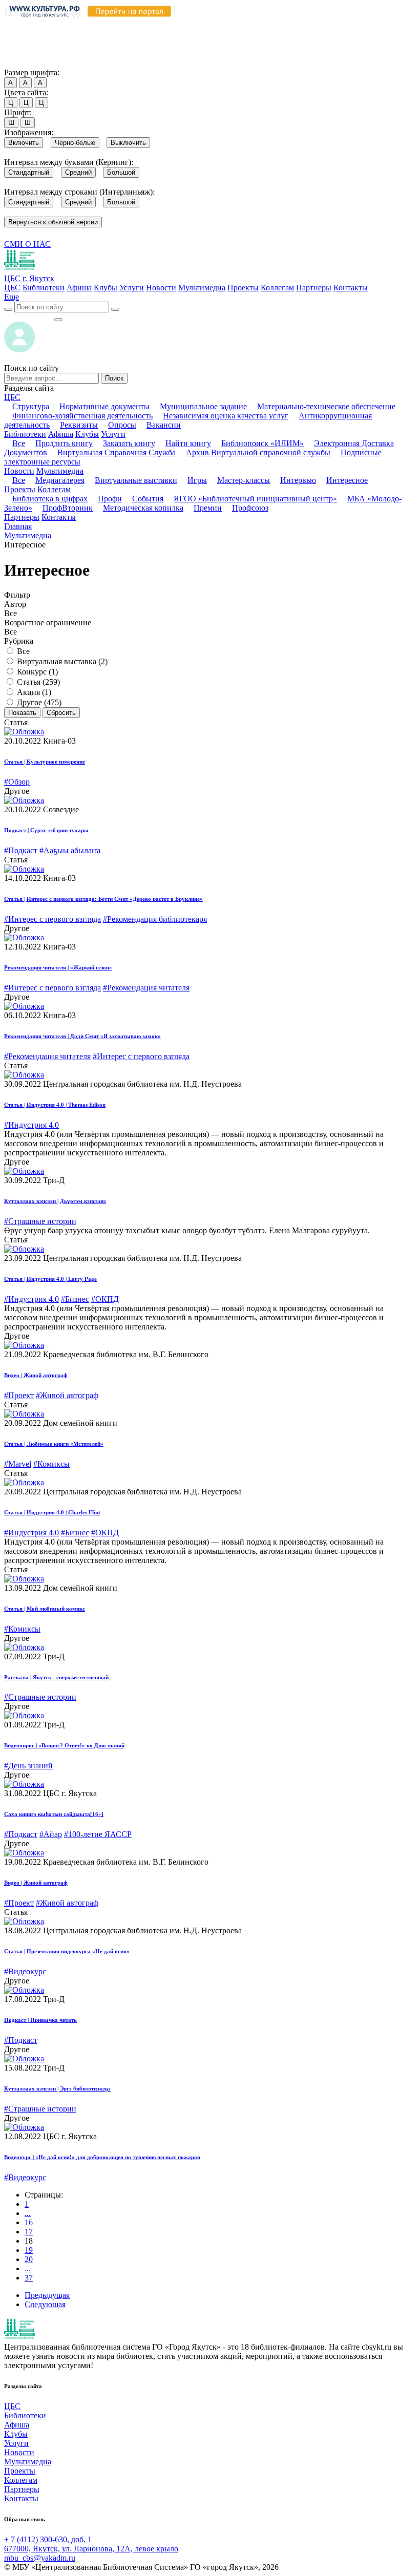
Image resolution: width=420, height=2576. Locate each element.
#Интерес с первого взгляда (52, 919)
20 (29, 2259)
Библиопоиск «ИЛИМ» (262, 443)
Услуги (132, 288)
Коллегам (277, 288)
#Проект (19, 1395)
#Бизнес (75, 1299)
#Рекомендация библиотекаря (155, 919)
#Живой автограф (67, 1395)
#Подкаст (21, 850)
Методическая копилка (143, 508)
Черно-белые (75, 143)
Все (19, 443)
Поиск (114, 378)
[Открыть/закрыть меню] (58, 320)
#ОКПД (105, 1299)
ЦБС (12, 288)
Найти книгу (188, 443)
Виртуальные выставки (136, 480)
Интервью (298, 480)
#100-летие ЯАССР (98, 1834)
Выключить (128, 143)
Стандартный (29, 172)
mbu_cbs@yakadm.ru (40, 2558)
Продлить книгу (64, 443)
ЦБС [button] (12, 397)
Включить (24, 143)
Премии (208, 508)
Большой (121, 172)
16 (29, 2222)
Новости (161, 288)
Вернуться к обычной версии (53, 222)
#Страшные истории (40, 1221)
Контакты (351, 288)
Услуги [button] (113, 434)
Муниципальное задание (203, 406)
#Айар (51, 1834)
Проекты (243, 288)
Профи (110, 499)
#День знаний (28, 1766)
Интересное (347, 480)
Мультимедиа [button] (60, 471)
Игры (197, 480)
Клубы (106, 288)
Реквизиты (79, 425)
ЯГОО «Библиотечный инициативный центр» (255, 499)
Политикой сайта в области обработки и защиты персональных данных (135, 34)
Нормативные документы (104, 406)
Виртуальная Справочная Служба (117, 452)
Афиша (79, 288)
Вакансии (164, 425)
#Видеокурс (25, 1971)
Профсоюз (250, 508)
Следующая (45, 2304)
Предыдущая (47, 2295)
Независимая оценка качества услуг (226, 416)
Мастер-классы (244, 480)
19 (29, 2250)
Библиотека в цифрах (50, 499)
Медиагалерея (60, 480)
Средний (78, 172)
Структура (31, 406)
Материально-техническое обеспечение (326, 406)
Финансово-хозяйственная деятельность (82, 416)
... (28, 2213)
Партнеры (314, 288)
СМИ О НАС (27, 244)
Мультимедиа (202, 288)
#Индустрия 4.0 (31, 1125)
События (148, 499)
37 (29, 2278)
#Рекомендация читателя (146, 988)
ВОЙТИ (29, 317)
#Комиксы (51, 1464)
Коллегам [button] (54, 489)
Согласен (23, 63)
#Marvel (18, 1464)
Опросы (122, 425)
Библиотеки (44, 288)
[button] (12, 297)
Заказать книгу (129, 443)
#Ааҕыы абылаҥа (70, 850)
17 (29, 2232)
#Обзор (17, 782)
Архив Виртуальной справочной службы (258, 452)
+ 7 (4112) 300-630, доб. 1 (48, 2539)
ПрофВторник (68, 508)
